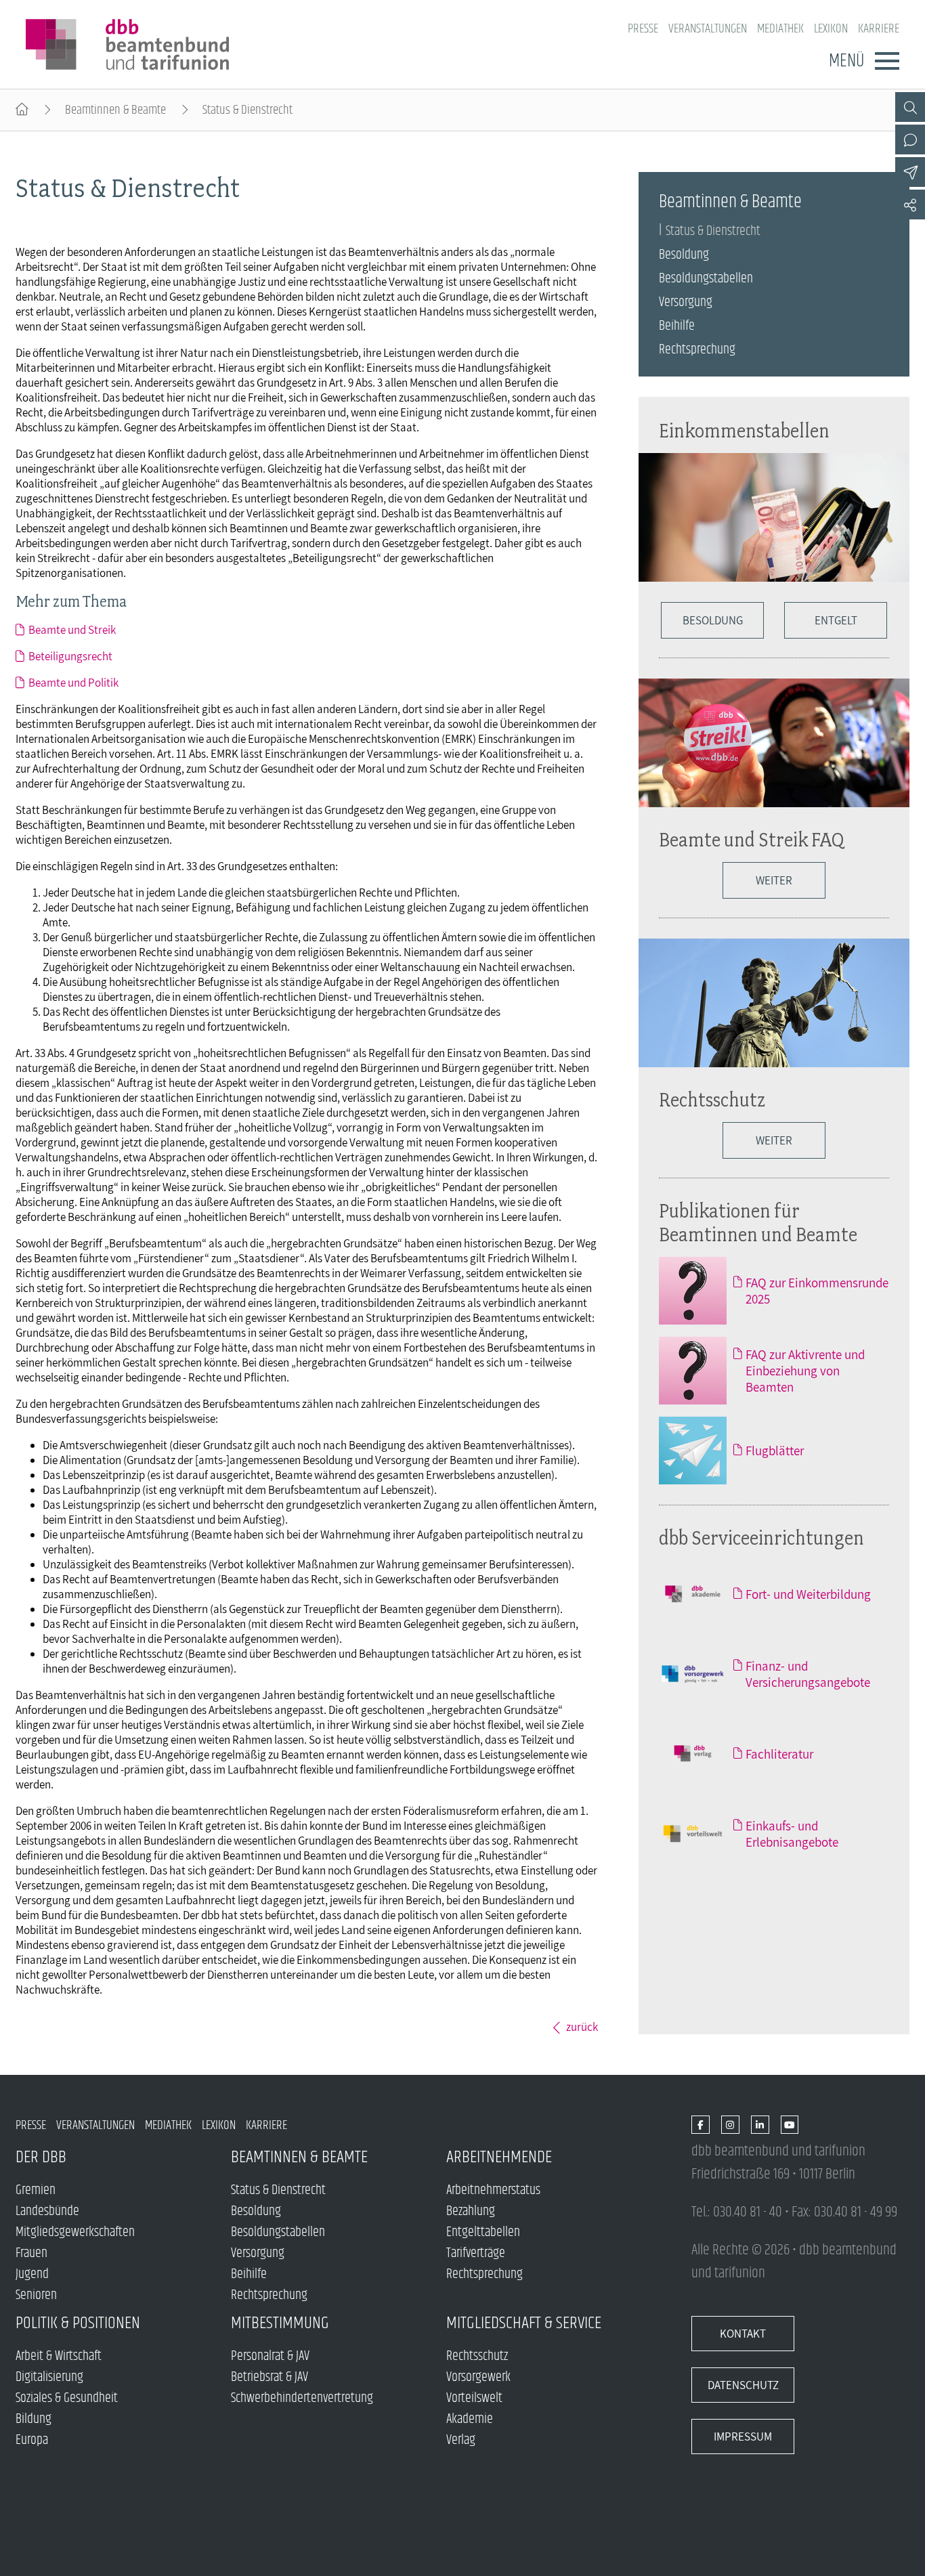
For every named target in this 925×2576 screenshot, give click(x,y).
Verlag (461, 2440)
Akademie (470, 2419)
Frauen (31, 2253)
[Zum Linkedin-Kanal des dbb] (760, 2125)
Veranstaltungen (708, 29)
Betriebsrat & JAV (270, 2377)
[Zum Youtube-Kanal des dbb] (790, 2125)
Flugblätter (775, 1451)
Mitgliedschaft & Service (524, 2323)
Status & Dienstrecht (713, 231)
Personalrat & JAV (270, 2356)
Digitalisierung (49, 2377)
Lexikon (831, 29)
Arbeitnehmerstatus (493, 2190)
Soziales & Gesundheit (67, 2398)
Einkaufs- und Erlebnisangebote (792, 1834)
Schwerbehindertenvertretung (302, 2398)
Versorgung (686, 302)
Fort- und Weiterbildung (808, 1594)
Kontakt (743, 2334)
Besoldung (684, 255)
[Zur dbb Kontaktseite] (910, 139)
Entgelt (836, 620)
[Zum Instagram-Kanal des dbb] (730, 2125)
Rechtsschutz (712, 1099)
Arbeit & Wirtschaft (59, 2356)
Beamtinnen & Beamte (115, 110)
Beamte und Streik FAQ (751, 839)
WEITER (774, 880)
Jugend (32, 2274)
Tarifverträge (476, 2253)
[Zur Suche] (910, 107)
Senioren (36, 2295)
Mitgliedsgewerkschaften (75, 2232)
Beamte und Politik (73, 683)
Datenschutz (743, 2385)
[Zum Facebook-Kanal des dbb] (701, 2125)
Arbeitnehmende (499, 2157)
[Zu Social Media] (910, 205)
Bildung (34, 2419)
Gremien (36, 2190)
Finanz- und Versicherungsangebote (808, 1674)
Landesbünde (47, 2211)
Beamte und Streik (72, 630)
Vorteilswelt (474, 2398)
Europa (32, 2440)
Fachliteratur (779, 1754)
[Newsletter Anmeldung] (910, 172)
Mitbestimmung (280, 2323)
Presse (643, 29)
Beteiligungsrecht (70, 656)
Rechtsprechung (697, 350)
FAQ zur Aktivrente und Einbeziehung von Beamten (805, 1371)
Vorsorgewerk (478, 2377)
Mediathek (780, 29)
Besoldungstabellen (706, 279)
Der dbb (41, 2157)
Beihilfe (677, 326)
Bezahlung (471, 2211)
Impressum (743, 2437)
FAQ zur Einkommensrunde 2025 (817, 1291)
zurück (582, 2027)
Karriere (879, 29)
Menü (846, 61)
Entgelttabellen (483, 2232)
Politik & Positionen (78, 2323)
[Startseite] (22, 110)
